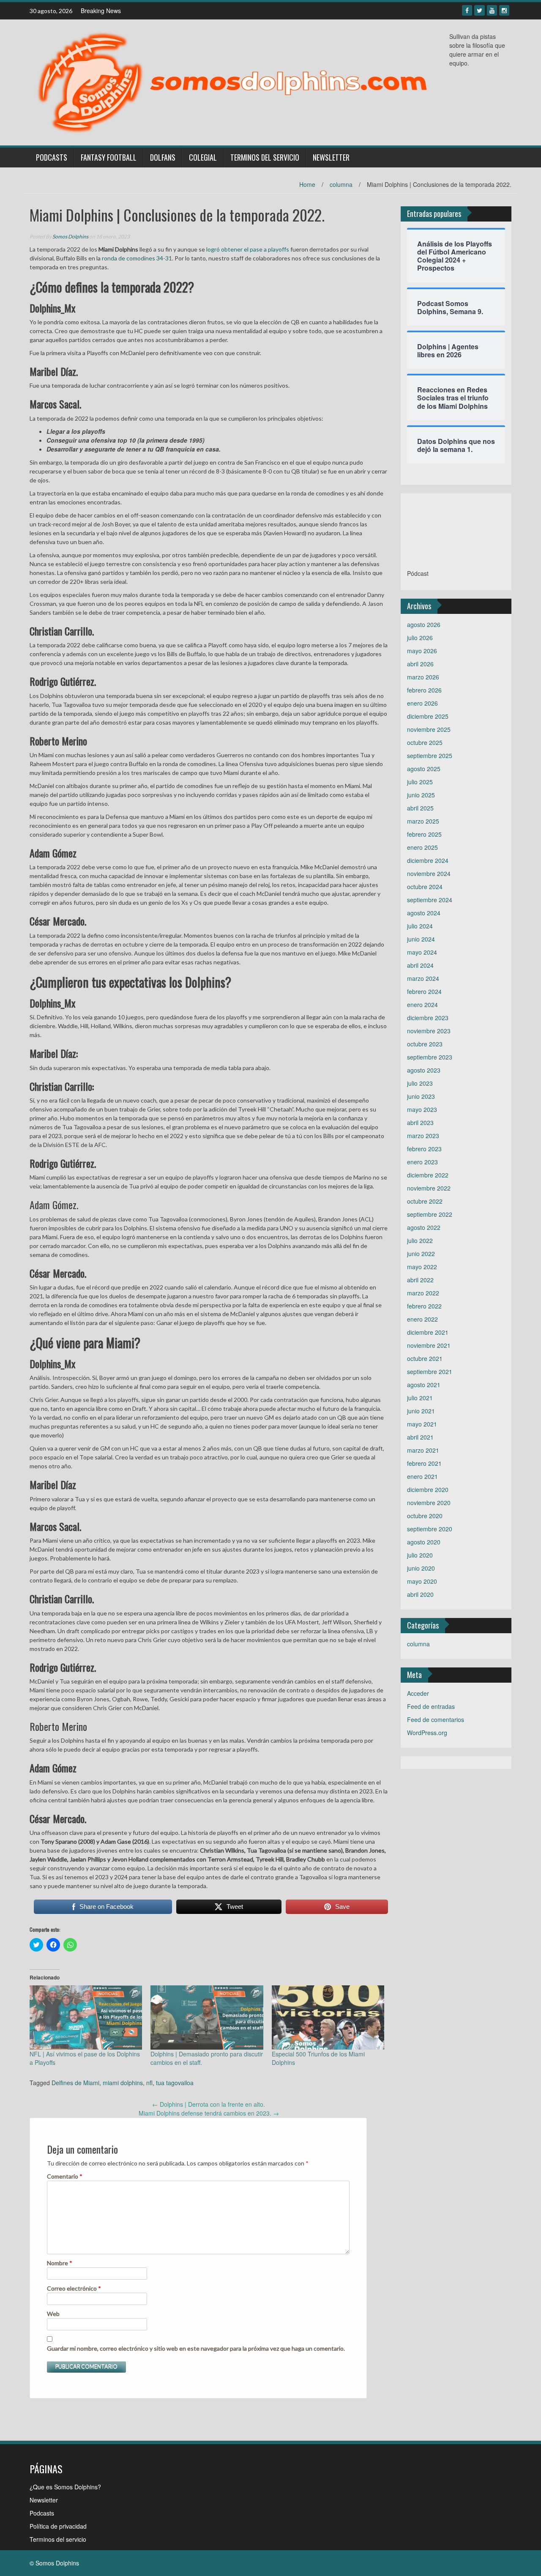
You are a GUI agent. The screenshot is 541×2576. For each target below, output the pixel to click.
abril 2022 (420, 1280)
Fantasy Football (109, 157)
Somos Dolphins (70, 237)
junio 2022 (421, 1254)
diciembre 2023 (428, 1018)
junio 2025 (421, 795)
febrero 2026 (424, 690)
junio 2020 (421, 1568)
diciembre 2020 (428, 1489)
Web (53, 2314)
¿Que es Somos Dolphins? (65, 2487)
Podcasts (52, 157)
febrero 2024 (424, 991)
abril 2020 (420, 1594)
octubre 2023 (425, 1044)
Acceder (418, 1693)
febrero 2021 (424, 1463)
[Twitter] (480, 10)
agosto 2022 (424, 1227)
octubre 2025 (425, 742)
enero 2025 (422, 847)
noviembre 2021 (429, 1345)
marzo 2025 (423, 821)
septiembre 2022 (430, 1214)
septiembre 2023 (430, 1057)
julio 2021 (420, 1398)
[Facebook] (467, 10)
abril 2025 (420, 808)
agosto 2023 (424, 1070)
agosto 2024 (424, 913)
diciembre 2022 (428, 1175)
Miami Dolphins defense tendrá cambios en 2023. (209, 2113)
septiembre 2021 (430, 1371)
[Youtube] (492, 10)
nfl (149, 2083)
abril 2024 (420, 965)
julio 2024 (420, 926)
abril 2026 (420, 664)
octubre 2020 (425, 1516)
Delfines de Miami (75, 2083)
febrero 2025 (424, 834)
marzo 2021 (423, 1450)
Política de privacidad (58, 2526)
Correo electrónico (74, 2288)
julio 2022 (420, 1240)
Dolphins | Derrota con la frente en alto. (209, 2104)
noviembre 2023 (429, 1031)
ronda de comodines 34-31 (136, 258)
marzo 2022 (423, 1293)
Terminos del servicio (265, 157)
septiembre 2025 (430, 756)
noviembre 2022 (429, 1188)
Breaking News (101, 11)
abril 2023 (420, 1122)
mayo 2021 (422, 1424)
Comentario (65, 2176)
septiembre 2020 (430, 1529)
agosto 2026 (424, 624)
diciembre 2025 (428, 716)
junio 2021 (421, 1411)
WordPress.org (427, 1733)
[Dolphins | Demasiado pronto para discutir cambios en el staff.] (207, 2018)
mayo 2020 (422, 1581)
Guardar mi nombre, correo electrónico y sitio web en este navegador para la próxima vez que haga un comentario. (196, 2348)
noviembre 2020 (429, 1503)
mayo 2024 (422, 952)
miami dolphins (123, 2083)
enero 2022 (422, 1319)
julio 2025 (420, 782)
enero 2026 (422, 703)
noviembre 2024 (429, 873)
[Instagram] (504, 10)
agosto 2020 (424, 1542)
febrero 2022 (424, 1306)
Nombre (60, 2263)
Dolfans (163, 157)
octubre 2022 (425, 1201)
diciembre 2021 (428, 1332)
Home (307, 184)
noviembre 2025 (429, 729)
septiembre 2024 (430, 900)
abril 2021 (420, 1437)
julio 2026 (420, 638)
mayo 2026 (422, 651)
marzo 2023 (423, 1136)
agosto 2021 (424, 1385)
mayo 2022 (422, 1267)
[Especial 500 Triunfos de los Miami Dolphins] (328, 2018)
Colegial (203, 157)
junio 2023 (421, 1096)
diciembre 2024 (428, 860)
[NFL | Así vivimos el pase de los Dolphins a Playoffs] (86, 2018)
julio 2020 (420, 1555)
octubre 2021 (425, 1358)
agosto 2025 (424, 769)
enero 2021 (422, 1476)
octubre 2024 (425, 887)
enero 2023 (422, 1162)
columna (341, 184)
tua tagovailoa (175, 2083)
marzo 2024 (423, 978)
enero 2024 (422, 1005)
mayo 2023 (422, 1109)
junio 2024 (421, 939)
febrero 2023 (424, 1149)
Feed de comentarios (436, 1719)
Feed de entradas (431, 1706)
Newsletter (331, 157)
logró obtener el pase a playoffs (248, 249)
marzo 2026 (423, 677)
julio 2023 (420, 1083)
